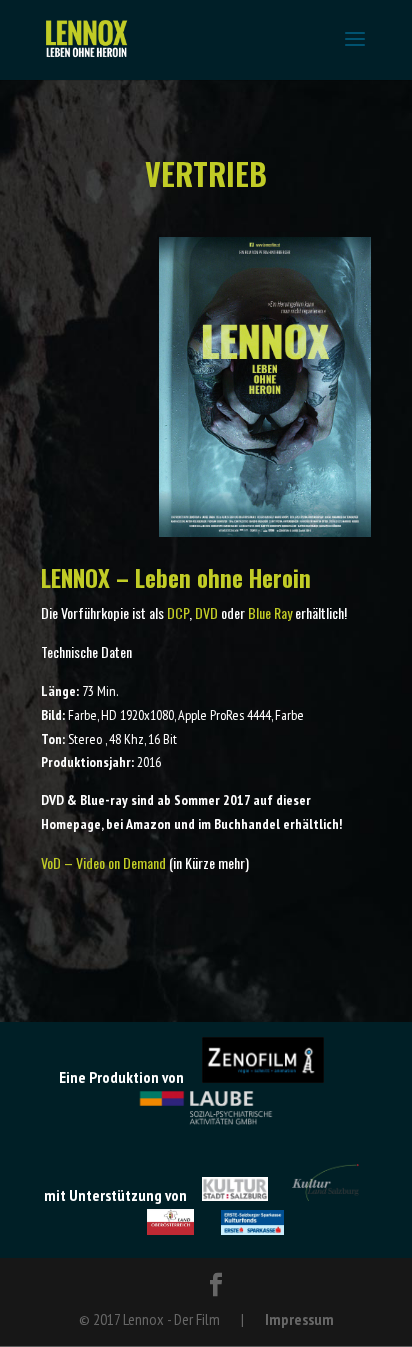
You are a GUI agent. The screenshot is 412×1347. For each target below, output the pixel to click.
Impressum (299, 1319)
